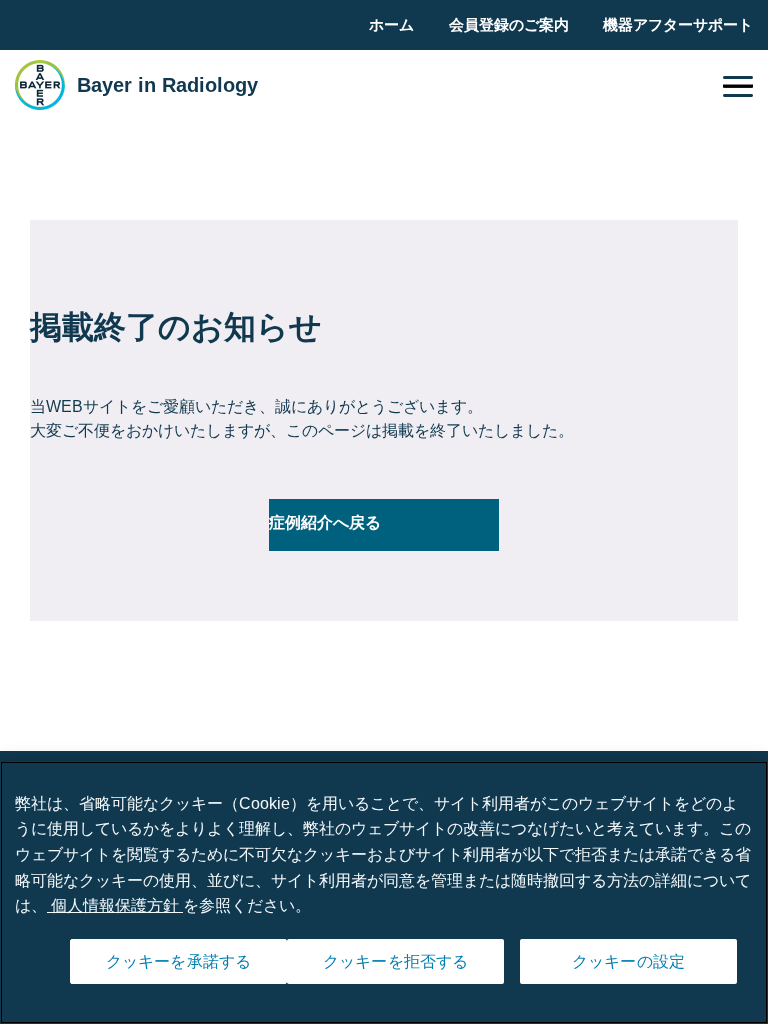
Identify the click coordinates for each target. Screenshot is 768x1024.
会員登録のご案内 (509, 24)
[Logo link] (40, 85)
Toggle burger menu (738, 86)
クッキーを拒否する (395, 961)
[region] (384, 892)
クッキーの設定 (628, 961)
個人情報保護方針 (115, 905)
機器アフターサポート (678, 24)
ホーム (391, 24)
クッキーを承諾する (178, 961)
